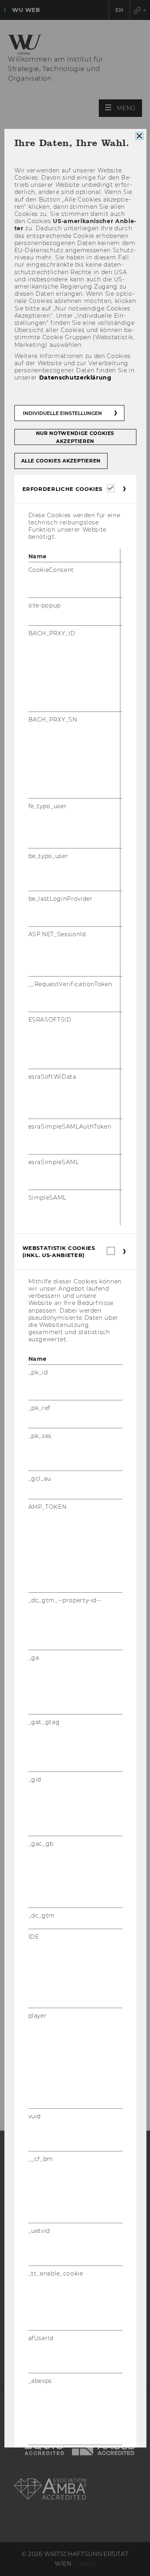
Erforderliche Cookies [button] (62, 489)
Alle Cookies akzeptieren (61, 461)
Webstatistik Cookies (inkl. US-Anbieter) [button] (58, 1251)
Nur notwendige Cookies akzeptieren (75, 437)
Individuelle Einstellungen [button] (62, 413)
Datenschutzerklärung (75, 378)
